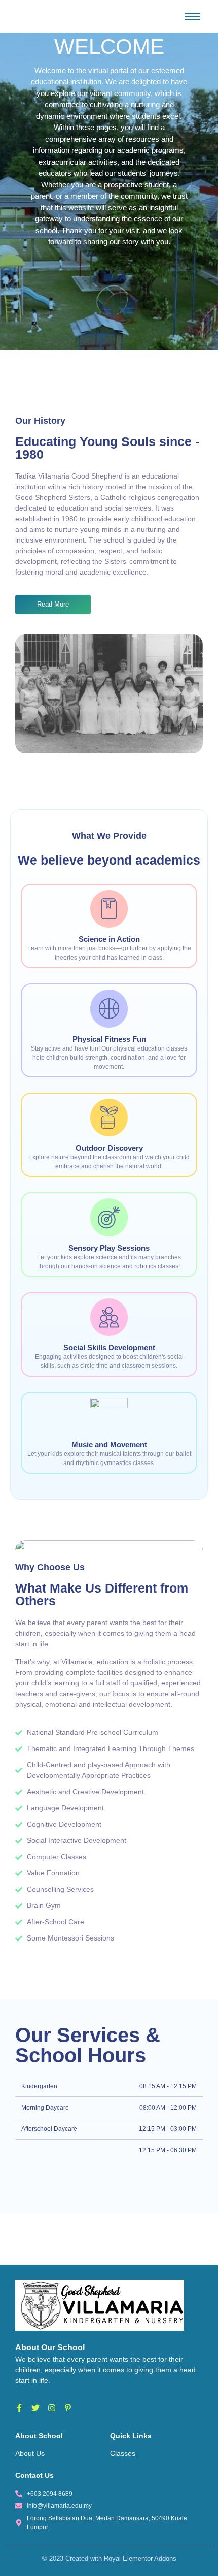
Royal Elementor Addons (140, 2558)
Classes (123, 2453)
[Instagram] (52, 2408)
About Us (30, 2453)
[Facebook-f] (19, 2408)
